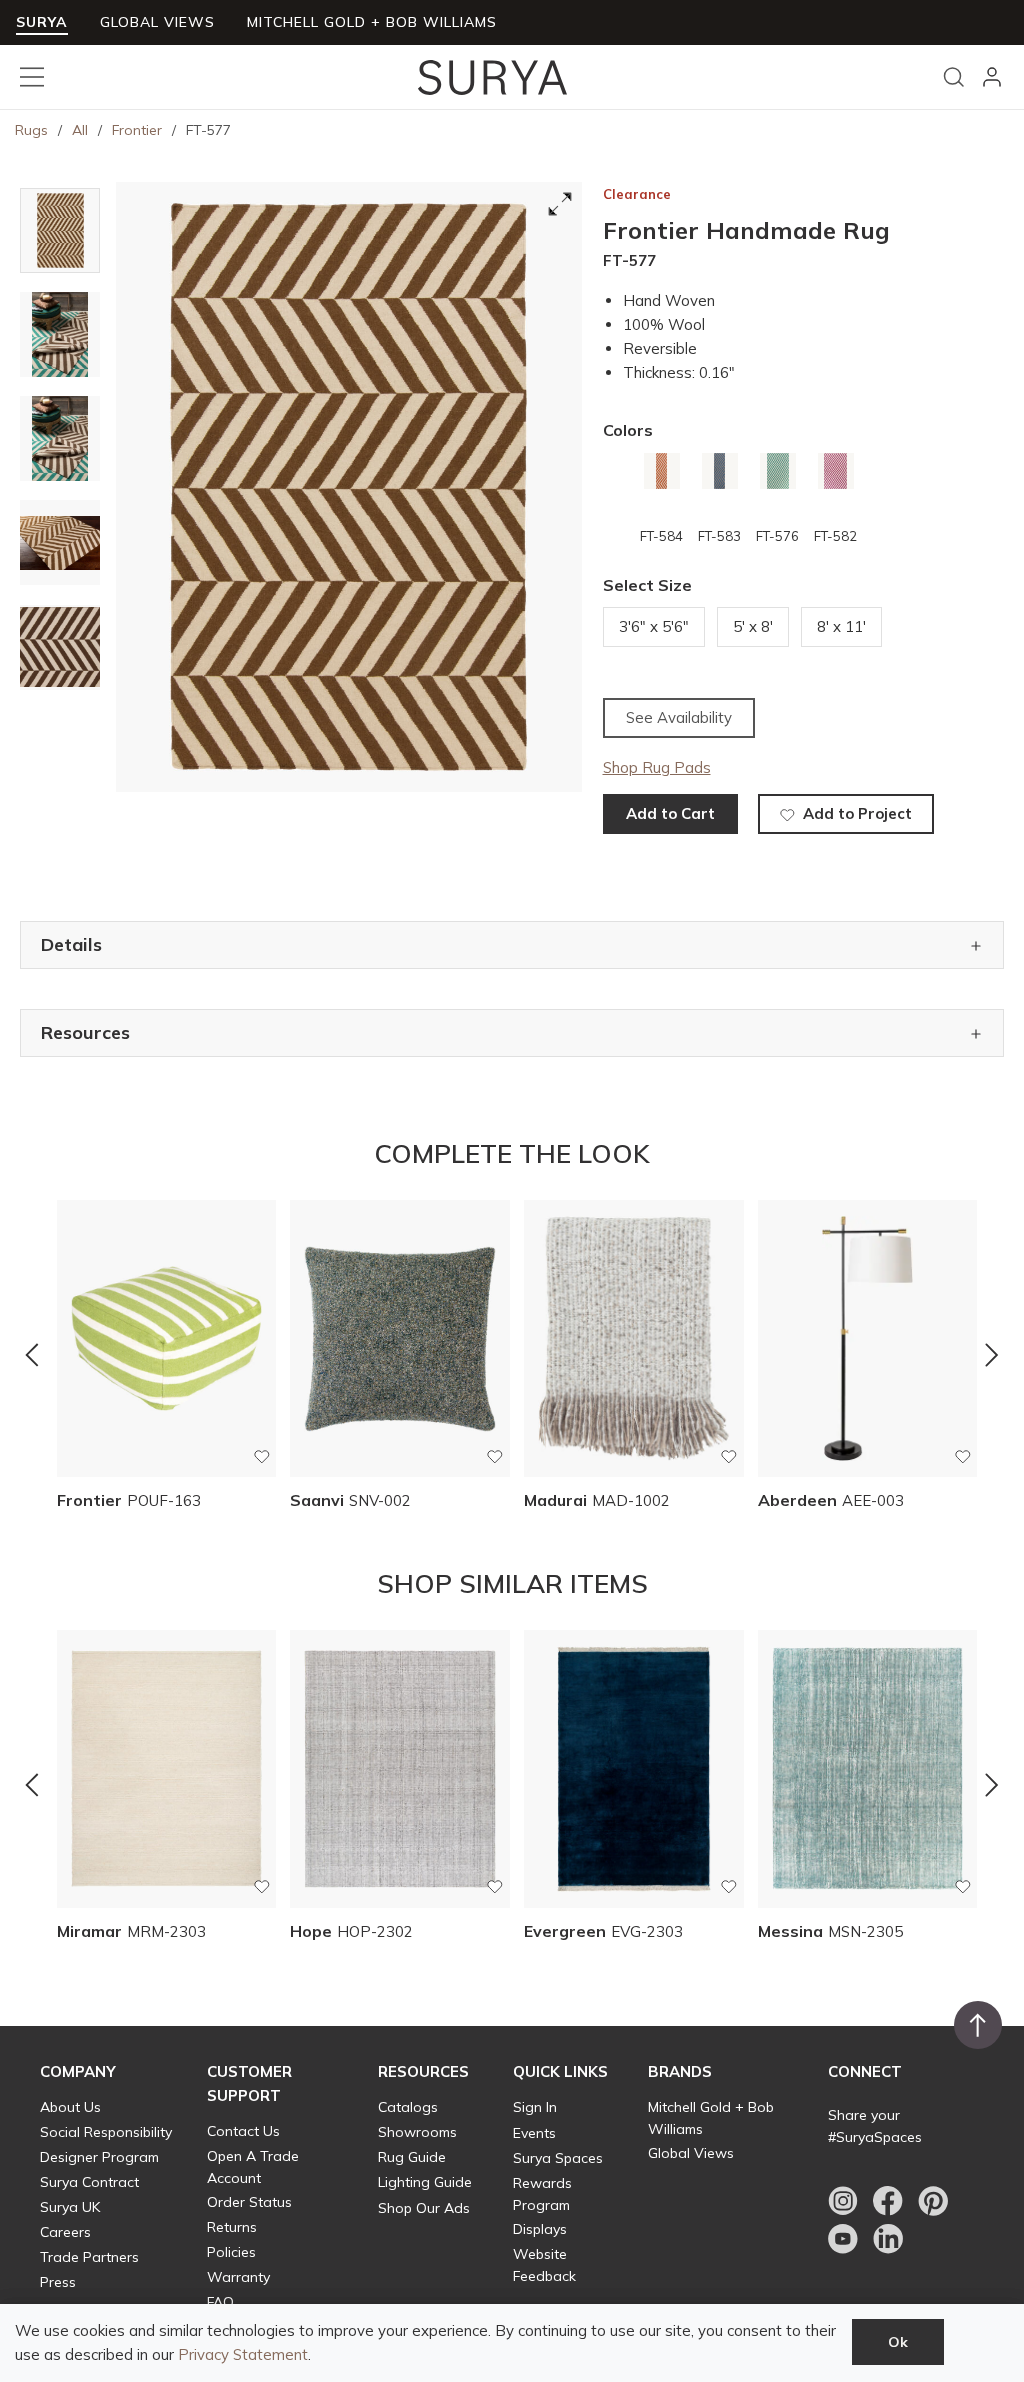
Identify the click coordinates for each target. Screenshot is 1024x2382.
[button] (78, 2072)
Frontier (137, 130)
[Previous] (32, 1354)
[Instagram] (843, 2201)
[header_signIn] (992, 77)
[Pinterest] (933, 2201)
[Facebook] (888, 2201)
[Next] (992, 1354)
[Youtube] (843, 2239)
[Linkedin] (888, 2239)
